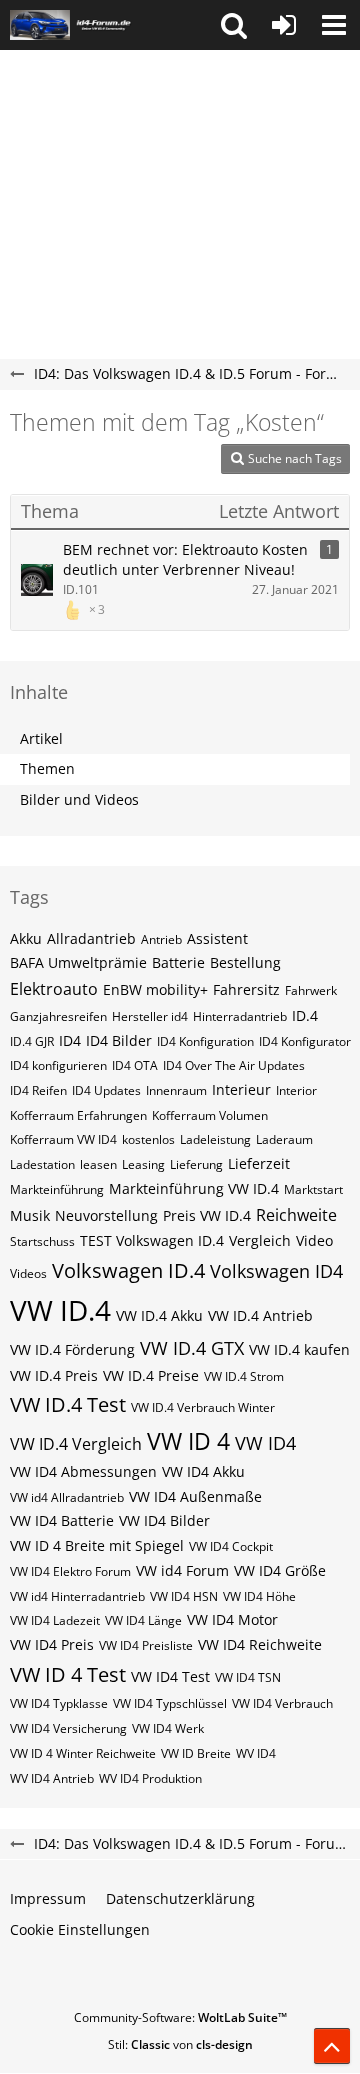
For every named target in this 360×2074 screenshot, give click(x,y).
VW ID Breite (196, 1753)
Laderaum (284, 1139)
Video (314, 1240)
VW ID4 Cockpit (231, 1546)
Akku (26, 938)
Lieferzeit (259, 1163)
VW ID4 (265, 1443)
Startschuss (42, 1241)
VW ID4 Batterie (62, 1520)
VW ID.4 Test (68, 1404)
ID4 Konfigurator (305, 1041)
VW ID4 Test (170, 1676)
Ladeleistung (215, 1139)
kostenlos (148, 1139)
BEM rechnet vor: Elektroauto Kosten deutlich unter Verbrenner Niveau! (185, 560)
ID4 (70, 1040)
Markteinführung (57, 1189)
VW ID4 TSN (248, 1677)
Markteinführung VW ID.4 (194, 1188)
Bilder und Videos (79, 799)
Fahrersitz (246, 989)
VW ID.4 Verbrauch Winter (203, 1407)
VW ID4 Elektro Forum (70, 1571)
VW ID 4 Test (68, 1674)
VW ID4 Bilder (164, 1520)
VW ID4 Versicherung (68, 1728)
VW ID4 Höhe (259, 1596)
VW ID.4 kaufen (299, 1349)
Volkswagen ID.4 (128, 1270)
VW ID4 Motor (232, 1619)
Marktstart (313, 1189)
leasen (98, 1164)
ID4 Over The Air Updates (234, 1065)
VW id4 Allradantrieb (67, 1497)
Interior (296, 1090)
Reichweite (296, 1215)
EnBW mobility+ (155, 989)
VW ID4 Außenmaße (195, 1496)
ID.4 (305, 1015)
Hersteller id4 (150, 1016)
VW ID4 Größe (280, 1570)
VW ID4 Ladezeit (55, 1620)
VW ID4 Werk (168, 1728)
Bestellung (245, 962)
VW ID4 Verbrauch (282, 1703)
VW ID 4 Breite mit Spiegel (97, 1545)
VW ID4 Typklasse (59, 1703)
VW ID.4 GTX (192, 1348)
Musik (30, 1215)
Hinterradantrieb (240, 1016)
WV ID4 (256, 1753)
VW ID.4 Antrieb (260, 1315)
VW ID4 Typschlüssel (170, 1703)
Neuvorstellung (106, 1215)
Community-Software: (180, 2017)
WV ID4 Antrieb (52, 1778)
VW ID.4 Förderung (72, 1349)
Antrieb (161, 939)
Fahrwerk (311, 990)
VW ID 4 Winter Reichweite (83, 1753)
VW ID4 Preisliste (146, 1645)
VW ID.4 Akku (159, 1315)
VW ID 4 (188, 1441)
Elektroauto (54, 989)
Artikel (41, 738)
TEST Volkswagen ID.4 (152, 1240)
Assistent (217, 938)
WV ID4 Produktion (150, 1778)
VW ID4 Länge (143, 1620)
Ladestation (42, 1164)
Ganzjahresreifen (58, 1016)
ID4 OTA (135, 1065)
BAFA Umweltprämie (78, 962)
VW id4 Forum (182, 1570)
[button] (234, 25)
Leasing (143, 1164)
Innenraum (176, 1090)
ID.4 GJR (32, 1041)
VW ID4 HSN (184, 1596)
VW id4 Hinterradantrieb (77, 1596)
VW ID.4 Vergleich (76, 1444)
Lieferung (196, 1164)
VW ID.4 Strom (244, 1376)
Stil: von (180, 2044)
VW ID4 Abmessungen (83, 1471)
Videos (28, 1273)
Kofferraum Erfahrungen (78, 1115)
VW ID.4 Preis (54, 1375)
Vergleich (260, 1240)
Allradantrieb (91, 938)
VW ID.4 (60, 1310)
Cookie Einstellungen (80, 1929)
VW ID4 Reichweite (260, 1644)
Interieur (241, 1089)
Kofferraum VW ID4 (63, 1139)
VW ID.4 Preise (151, 1375)
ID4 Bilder (119, 1040)
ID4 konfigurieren (58, 1065)
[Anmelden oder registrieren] (284, 25)
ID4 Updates (106, 1090)
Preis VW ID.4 (207, 1215)
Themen (47, 768)
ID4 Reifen (38, 1090)
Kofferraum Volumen (210, 1115)
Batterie (178, 962)
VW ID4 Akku (203, 1471)
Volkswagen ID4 (276, 1271)
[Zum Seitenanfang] (332, 2046)
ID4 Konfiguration (205, 1041)
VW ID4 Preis (52, 1644)
